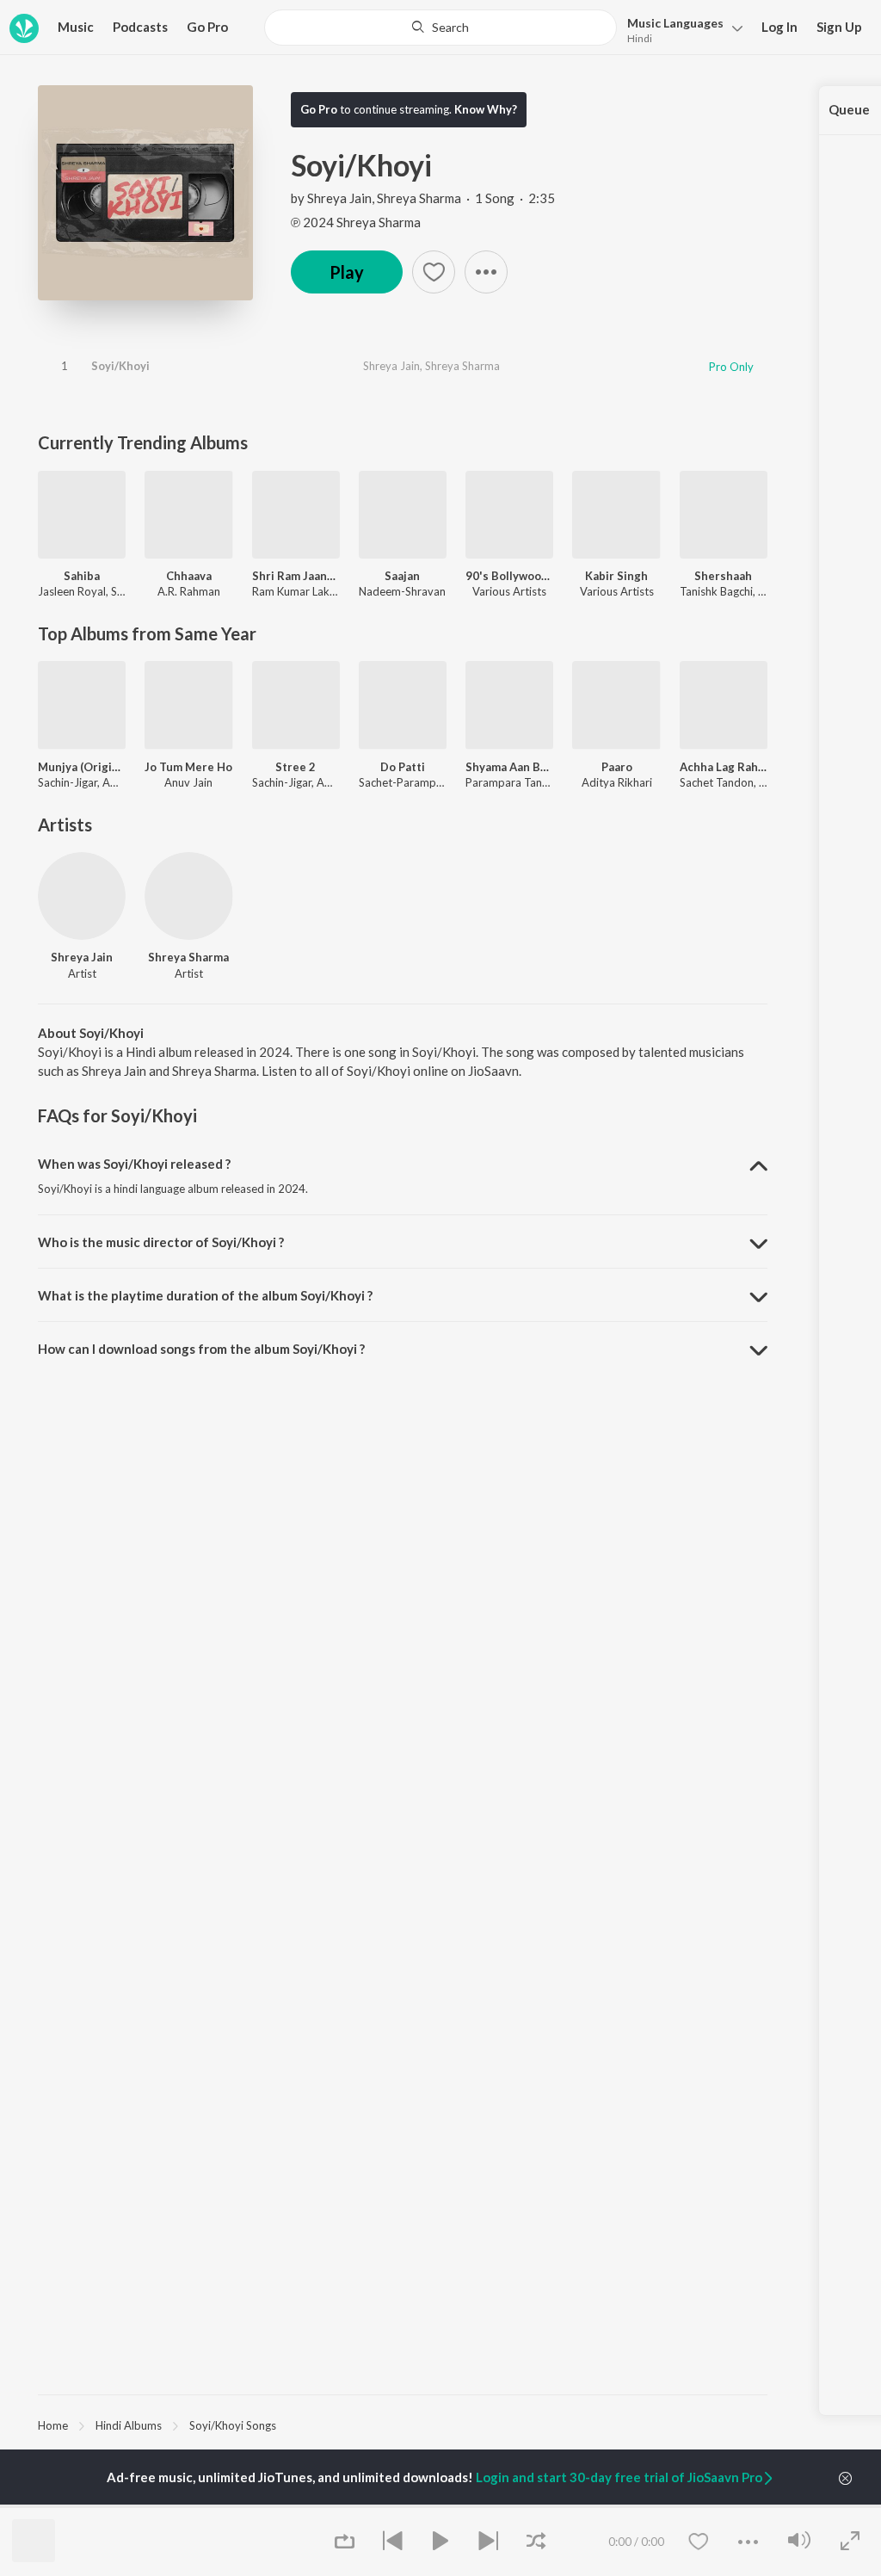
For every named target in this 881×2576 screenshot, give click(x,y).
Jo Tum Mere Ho (188, 767)
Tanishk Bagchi (716, 591)
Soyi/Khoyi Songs (233, 2425)
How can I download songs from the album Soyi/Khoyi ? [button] (201, 1349)
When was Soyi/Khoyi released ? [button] (134, 1164)
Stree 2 (296, 767)
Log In (779, 27)
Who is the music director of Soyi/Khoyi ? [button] (161, 1242)
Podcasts (140, 27)
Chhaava (189, 576)
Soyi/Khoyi (120, 366)
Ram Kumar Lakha (297, 591)
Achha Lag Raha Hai (724, 767)
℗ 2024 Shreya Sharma (356, 222)
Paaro (617, 767)
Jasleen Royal (72, 591)
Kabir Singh (616, 576)
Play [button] (347, 272)
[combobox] (440, 28)
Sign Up (839, 27)
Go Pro (207, 27)
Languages (675, 23)
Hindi (640, 38)
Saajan (402, 576)
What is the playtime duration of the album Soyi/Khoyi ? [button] (205, 1295)
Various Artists (509, 591)
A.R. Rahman (189, 591)
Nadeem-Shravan (402, 591)
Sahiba (82, 576)
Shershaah (723, 576)
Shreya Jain (339, 198)
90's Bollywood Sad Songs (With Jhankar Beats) (509, 576)
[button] (680, 29)
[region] (403, 2425)
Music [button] (76, 27)
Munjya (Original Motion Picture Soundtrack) (82, 767)
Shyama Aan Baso (509, 767)
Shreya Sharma (419, 198)
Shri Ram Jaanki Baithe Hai (296, 576)
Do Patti (403, 767)
